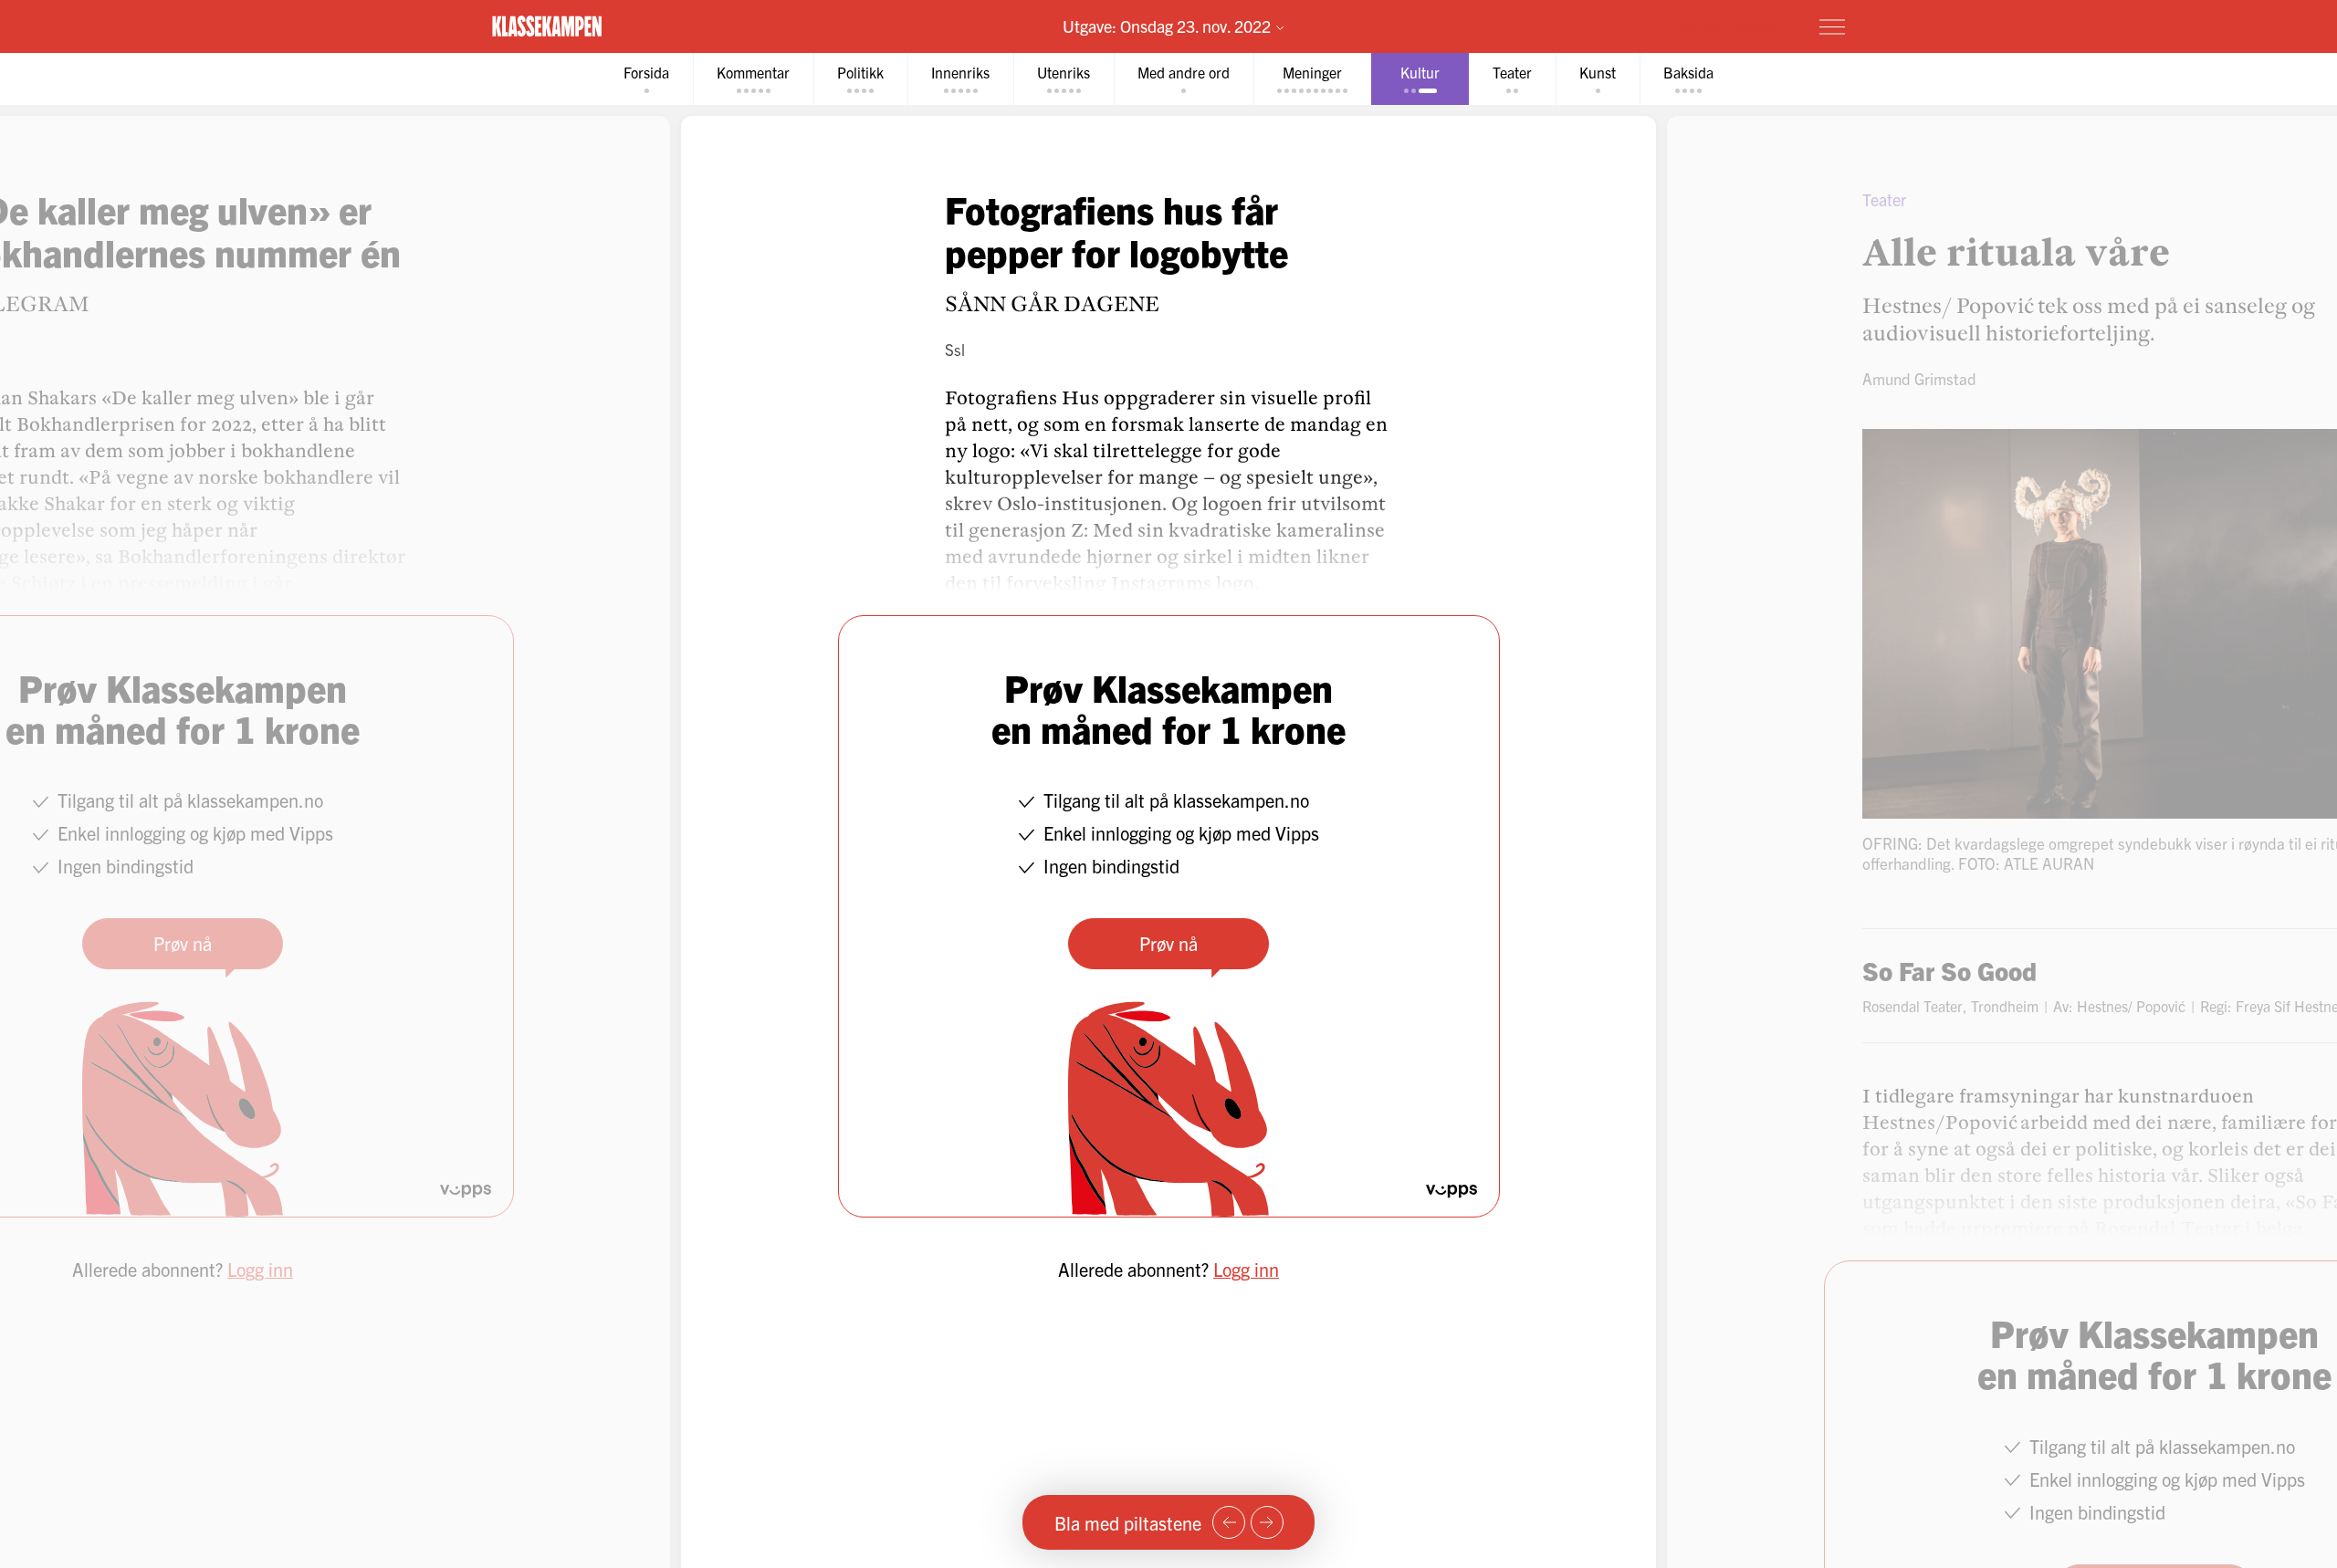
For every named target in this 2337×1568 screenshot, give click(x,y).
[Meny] (1832, 26)
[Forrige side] (1229, 1522)
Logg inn (1246, 1269)
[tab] (646, 79)
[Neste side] (1267, 1522)
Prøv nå (1168, 943)
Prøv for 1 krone (1724, 26)
